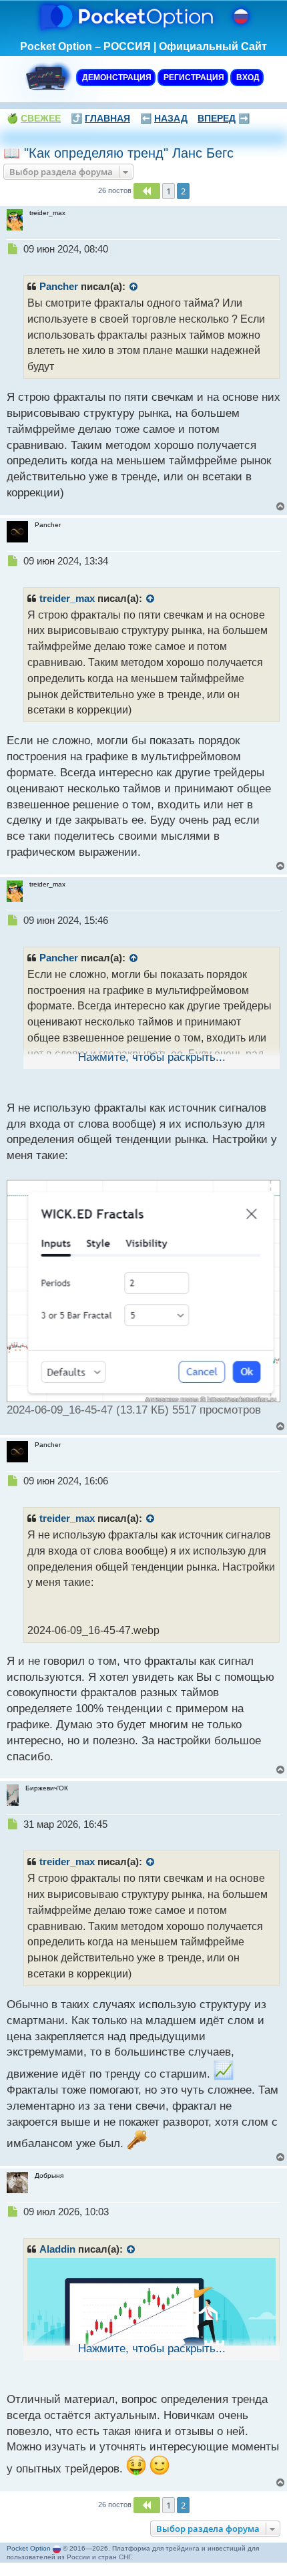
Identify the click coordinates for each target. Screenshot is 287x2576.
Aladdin (57, 2249)
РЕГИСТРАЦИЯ (193, 77)
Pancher (59, 287)
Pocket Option (29, 2548)
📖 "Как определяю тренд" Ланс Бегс (118, 153)
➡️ (224, 118)
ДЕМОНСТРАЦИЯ (116, 77)
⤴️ (100, 118)
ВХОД (247, 77)
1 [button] (169, 191)
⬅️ (164, 118)
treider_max (67, 599)
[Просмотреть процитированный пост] (134, 287)
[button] (147, 191)
